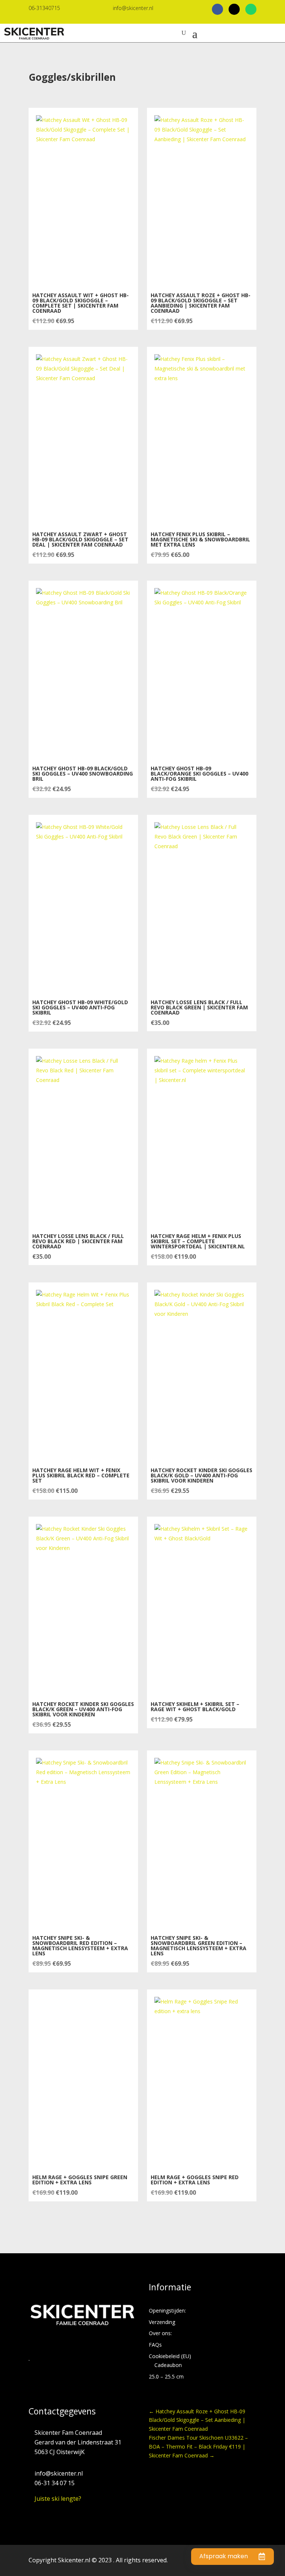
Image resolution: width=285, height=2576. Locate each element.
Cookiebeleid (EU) (170, 2356)
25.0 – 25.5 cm (166, 2376)
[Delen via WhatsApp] (251, 9)
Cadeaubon (168, 2365)
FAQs (155, 2345)
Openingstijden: (167, 2311)
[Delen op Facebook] (217, 9)
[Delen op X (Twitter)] (234, 9)
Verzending (162, 2322)
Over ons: (160, 2333)
